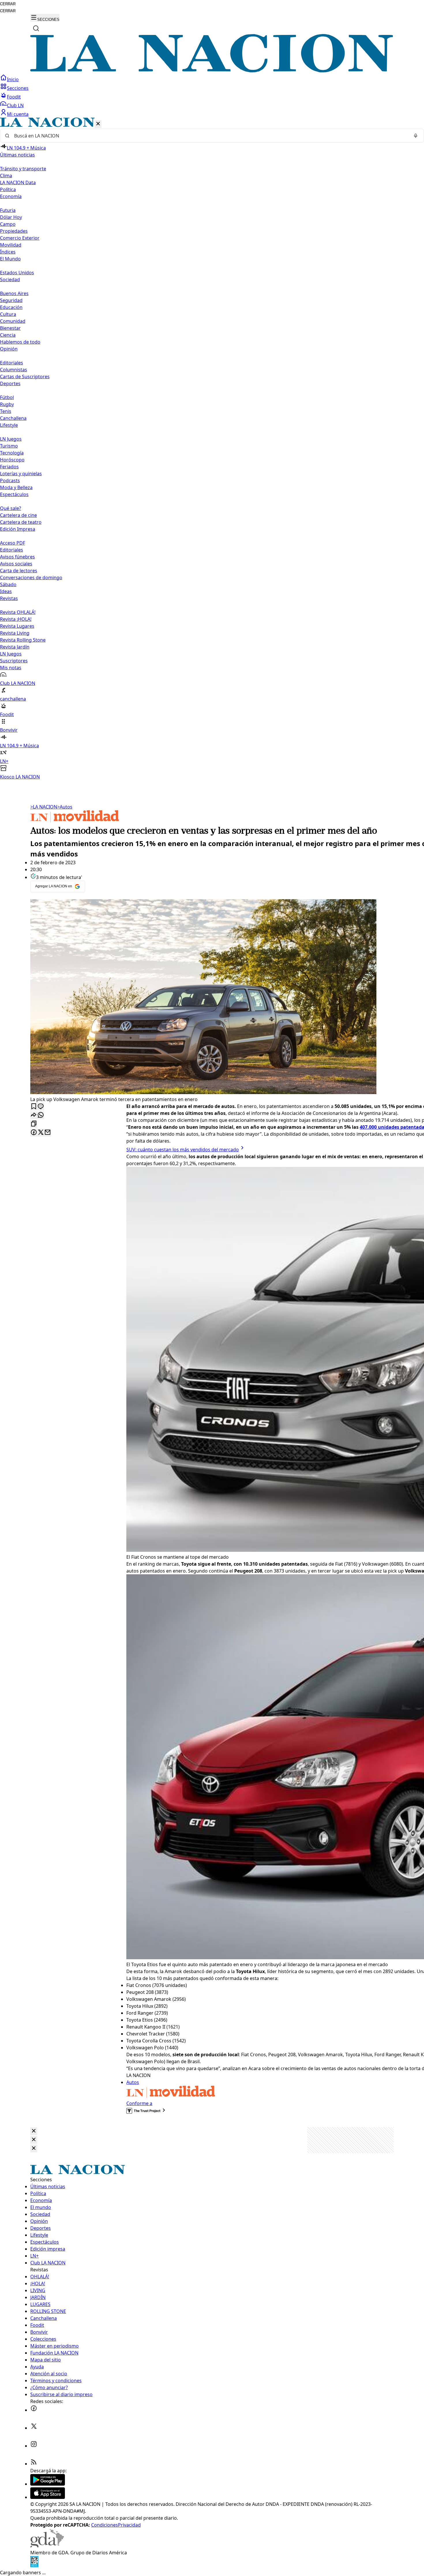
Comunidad (13, 321)
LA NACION (44, 807)
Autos (65, 807)
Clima (6, 176)
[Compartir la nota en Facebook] (34, 1133)
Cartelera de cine (18, 515)
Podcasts (10, 480)
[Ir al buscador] (36, 28)
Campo (8, 224)
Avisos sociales (16, 564)
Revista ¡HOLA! (16, 619)
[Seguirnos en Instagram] (34, 2446)
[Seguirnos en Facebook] (34, 2410)
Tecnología (12, 453)
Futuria (8, 210)
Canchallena (13, 418)
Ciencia (8, 335)
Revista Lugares (17, 626)
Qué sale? (11, 508)
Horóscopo (12, 460)
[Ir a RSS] (34, 2464)
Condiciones (105, 2525)
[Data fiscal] (34, 2566)
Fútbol (7, 397)
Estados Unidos (17, 273)
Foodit (14, 97)
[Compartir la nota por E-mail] (48, 1133)
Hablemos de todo (20, 342)
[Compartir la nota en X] (41, 1133)
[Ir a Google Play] (48, 2484)
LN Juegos (11, 439)
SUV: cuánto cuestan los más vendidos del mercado (183, 1150)
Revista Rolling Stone (23, 640)
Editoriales (12, 363)
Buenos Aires (14, 293)
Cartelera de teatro (21, 522)
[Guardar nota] (34, 1107)
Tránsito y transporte (23, 169)
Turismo (9, 446)
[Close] (34, 2131)
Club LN (15, 105)
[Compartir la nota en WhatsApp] (41, 1115)
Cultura (8, 314)
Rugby (7, 404)
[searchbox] (210, 136)
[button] (212, 449)
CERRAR (8, 4)
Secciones (18, 88)
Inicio (13, 79)
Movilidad (11, 245)
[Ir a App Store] (48, 2497)
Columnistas (14, 370)
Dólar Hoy (11, 217)
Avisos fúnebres (17, 557)
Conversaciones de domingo (31, 578)
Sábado (8, 584)
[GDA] (47, 2546)
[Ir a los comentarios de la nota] (41, 1107)
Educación (11, 307)
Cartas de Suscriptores (25, 377)
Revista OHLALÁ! (18, 612)
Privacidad (129, 2525)
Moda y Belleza (16, 487)
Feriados (9, 467)
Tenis (6, 411)
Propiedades (14, 231)
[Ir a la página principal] (212, 71)
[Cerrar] (98, 124)
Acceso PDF (13, 543)
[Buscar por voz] (416, 136)
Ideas (6, 591)
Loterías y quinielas (21, 474)
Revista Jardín (15, 647)
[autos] (75, 821)
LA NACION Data (18, 182)
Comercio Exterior (20, 238)
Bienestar (10, 328)
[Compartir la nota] (34, 1115)
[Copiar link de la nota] (34, 1124)
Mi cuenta (18, 114)
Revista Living (15, 633)
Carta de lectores (19, 571)
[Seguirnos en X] (34, 2428)
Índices (8, 252)
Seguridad (11, 300)
